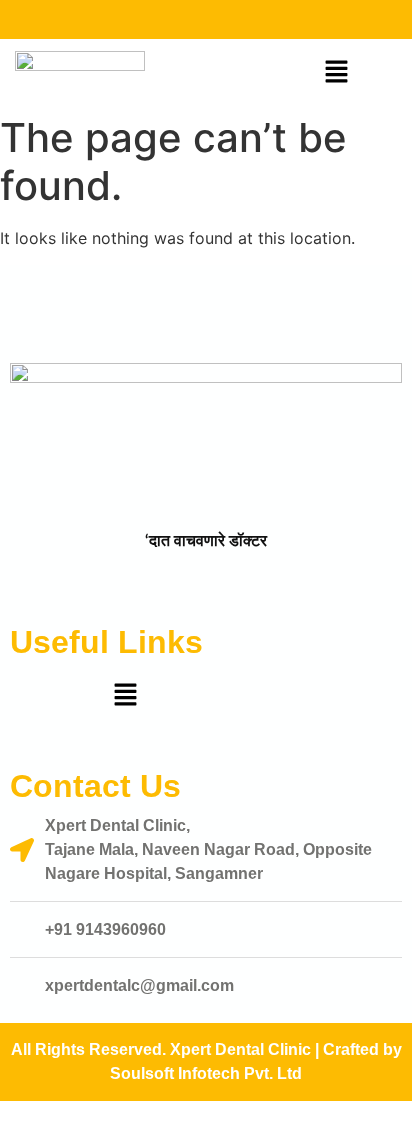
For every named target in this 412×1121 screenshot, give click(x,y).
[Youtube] (246, 20)
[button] (337, 72)
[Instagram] (211, 20)
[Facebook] (176, 20)
